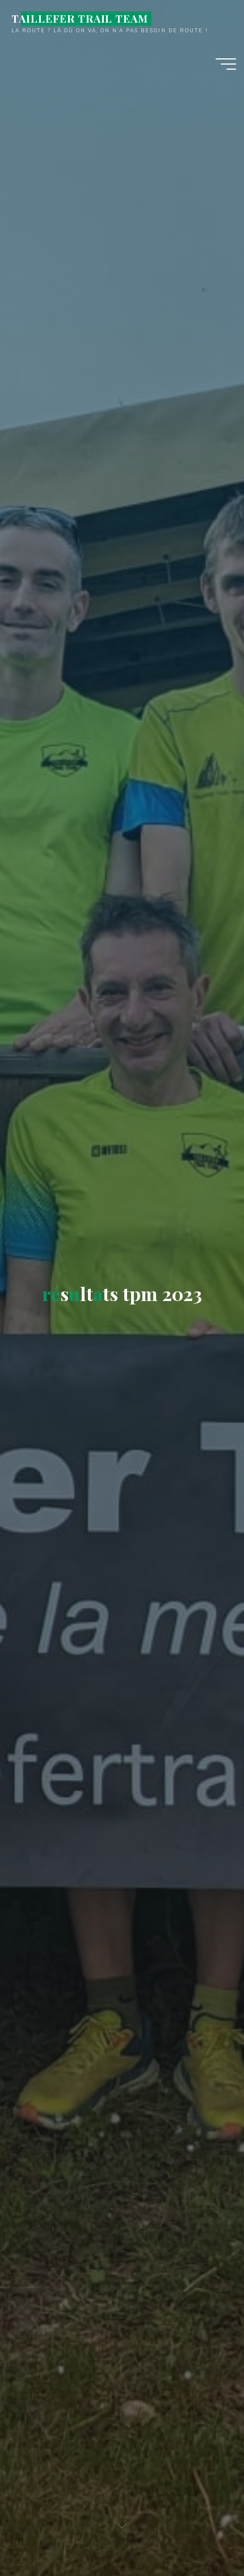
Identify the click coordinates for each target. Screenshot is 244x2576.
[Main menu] (226, 64)
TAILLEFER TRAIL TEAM (80, 18)
